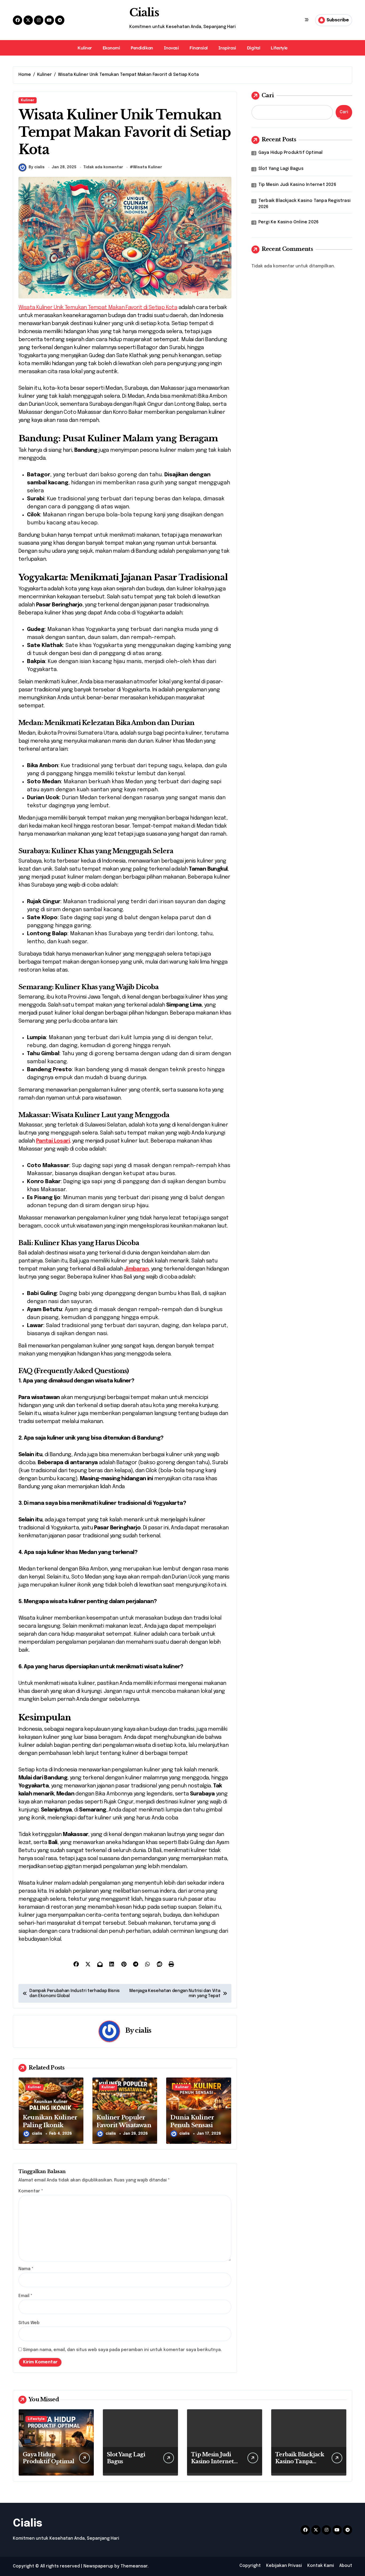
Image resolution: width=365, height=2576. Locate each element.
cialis (143, 2030)
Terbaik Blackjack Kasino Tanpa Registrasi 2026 (304, 204)
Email (25, 2296)
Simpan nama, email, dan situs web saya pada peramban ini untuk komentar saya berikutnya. (122, 2350)
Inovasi (171, 48)
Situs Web (29, 2323)
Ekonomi (111, 48)
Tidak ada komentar (103, 167)
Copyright (250, 2566)
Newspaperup (98, 2566)
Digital (254, 48)
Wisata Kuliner (148, 167)
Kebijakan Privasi (284, 2566)
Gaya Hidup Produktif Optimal (291, 153)
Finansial (199, 48)
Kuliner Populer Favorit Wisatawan (124, 2121)
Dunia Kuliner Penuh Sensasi (192, 2121)
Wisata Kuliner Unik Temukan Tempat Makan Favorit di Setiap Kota (98, 308)
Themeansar (134, 2566)
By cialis (37, 167)
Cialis (144, 13)
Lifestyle (279, 48)
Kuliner (85, 48)
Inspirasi (227, 48)
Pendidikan (142, 48)
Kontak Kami (321, 2566)
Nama (26, 2269)
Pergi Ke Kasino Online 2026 (288, 222)
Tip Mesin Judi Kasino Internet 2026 (297, 185)
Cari (268, 95)
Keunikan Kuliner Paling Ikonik (50, 2121)
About (346, 2566)
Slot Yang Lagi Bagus (281, 169)
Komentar (31, 2191)
